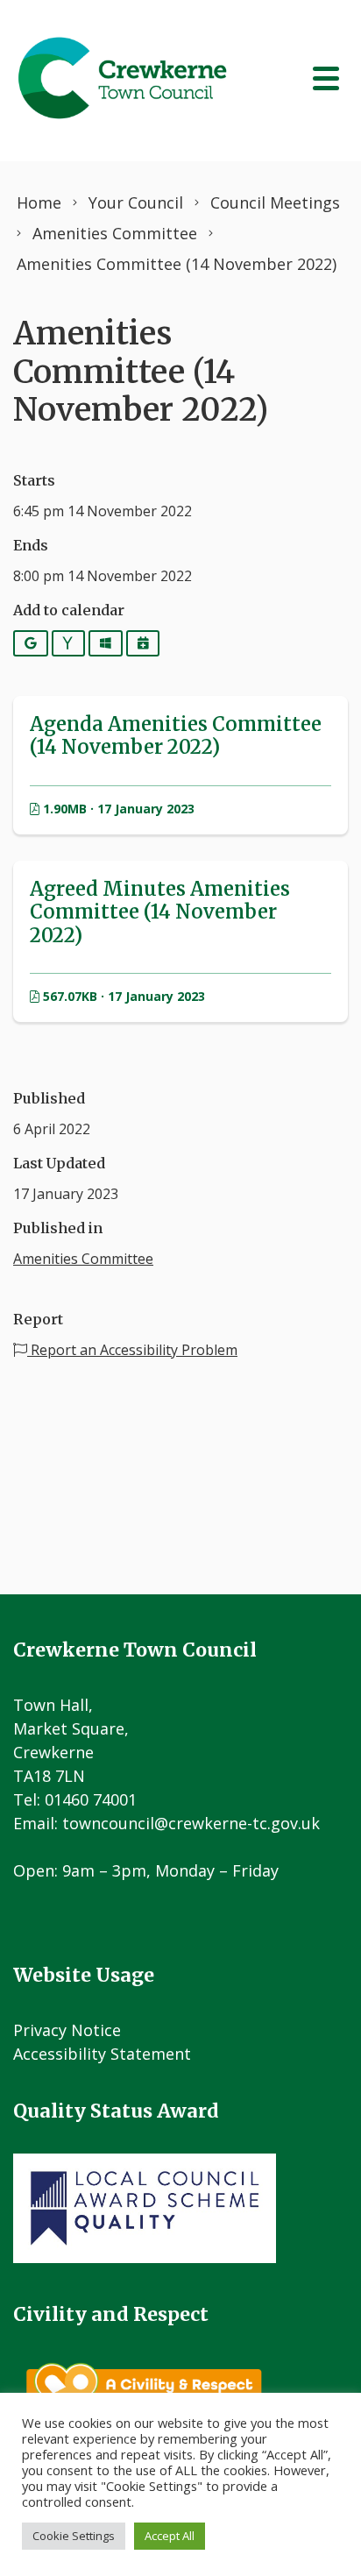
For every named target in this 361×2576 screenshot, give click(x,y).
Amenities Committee (83, 1259)
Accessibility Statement (102, 2054)
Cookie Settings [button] (74, 2536)
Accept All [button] (170, 2536)
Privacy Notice (67, 2030)
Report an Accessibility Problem (132, 1350)
